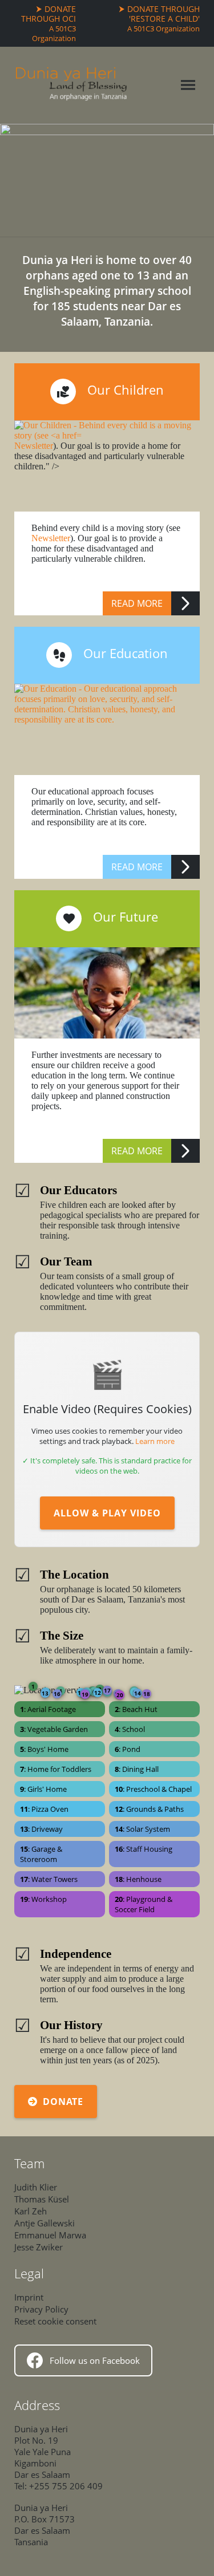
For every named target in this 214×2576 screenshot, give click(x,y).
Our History (71, 2025)
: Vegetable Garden (54, 1729)
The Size (62, 1635)
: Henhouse (138, 1879)
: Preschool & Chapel (153, 1789)
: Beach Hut (136, 1709)
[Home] (71, 85)
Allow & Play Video (107, 1513)
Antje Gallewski (45, 2223)
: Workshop (43, 1899)
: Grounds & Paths (149, 1809)
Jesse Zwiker (39, 2247)
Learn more (155, 1441)
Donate (63, 2102)
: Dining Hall (137, 1769)
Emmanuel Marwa (50, 2235)
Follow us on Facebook (95, 2360)
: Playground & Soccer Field (144, 1904)
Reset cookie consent (55, 2321)
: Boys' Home (44, 1749)
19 (85, 1694)
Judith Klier (36, 2187)
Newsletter (51, 538)
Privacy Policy (41, 2309)
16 (57, 1694)
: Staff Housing (144, 1849)
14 (138, 1693)
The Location (74, 1574)
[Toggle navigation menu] (188, 85)
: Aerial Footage (48, 1709)
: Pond (128, 1749)
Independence (76, 1954)
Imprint (29, 2297)
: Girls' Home (43, 1789)
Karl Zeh (31, 2211)
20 (120, 1695)
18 (147, 1694)
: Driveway (41, 1829)
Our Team (66, 1261)
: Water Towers (49, 1879)
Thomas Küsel (42, 2199)
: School (130, 1729)
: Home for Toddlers (56, 1769)
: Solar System (142, 1829)
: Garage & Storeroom (41, 1854)
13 (45, 1693)
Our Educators (78, 1190)
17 (107, 1690)
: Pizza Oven (44, 1809)
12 (98, 1693)
